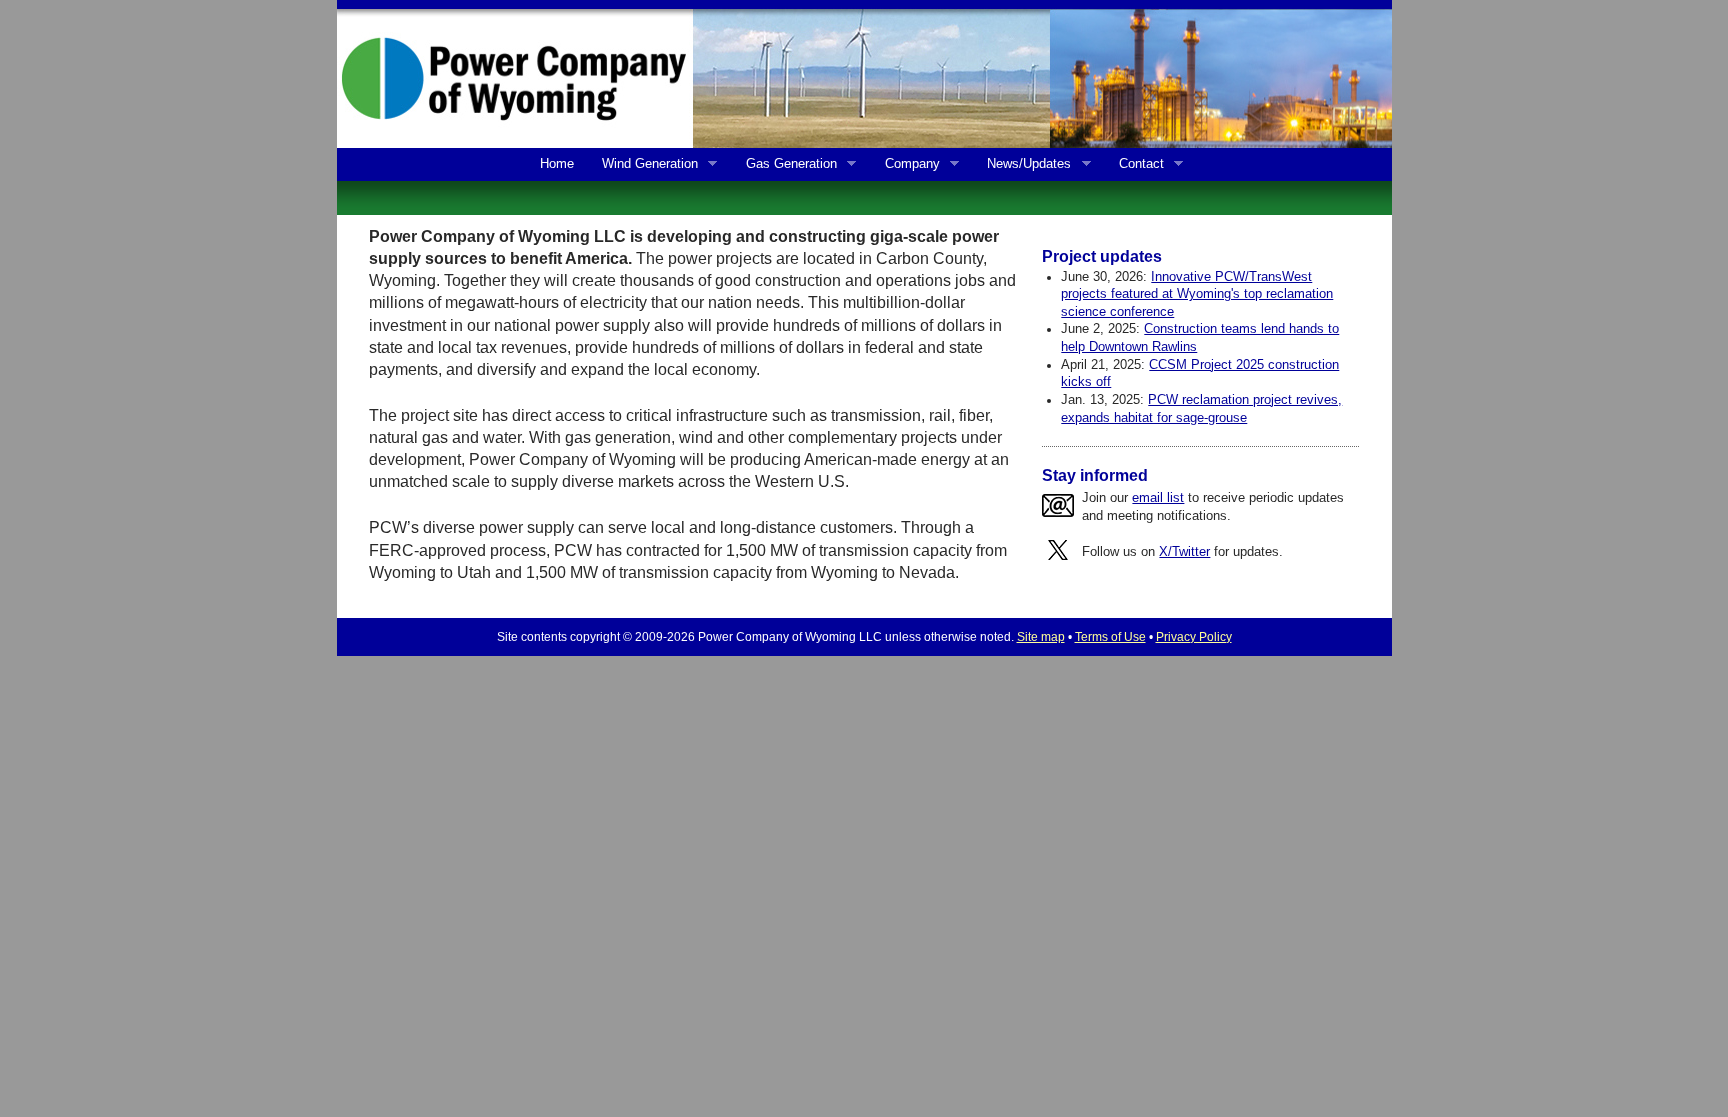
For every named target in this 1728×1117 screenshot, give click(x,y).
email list (1158, 498)
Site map (1041, 637)
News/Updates (1025, 164)
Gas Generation (786, 164)
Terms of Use (1110, 637)
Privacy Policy (1194, 637)
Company (907, 164)
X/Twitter (1184, 552)
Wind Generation (645, 164)
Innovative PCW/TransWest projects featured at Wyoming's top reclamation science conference (1197, 294)
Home (557, 163)
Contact (1136, 164)
